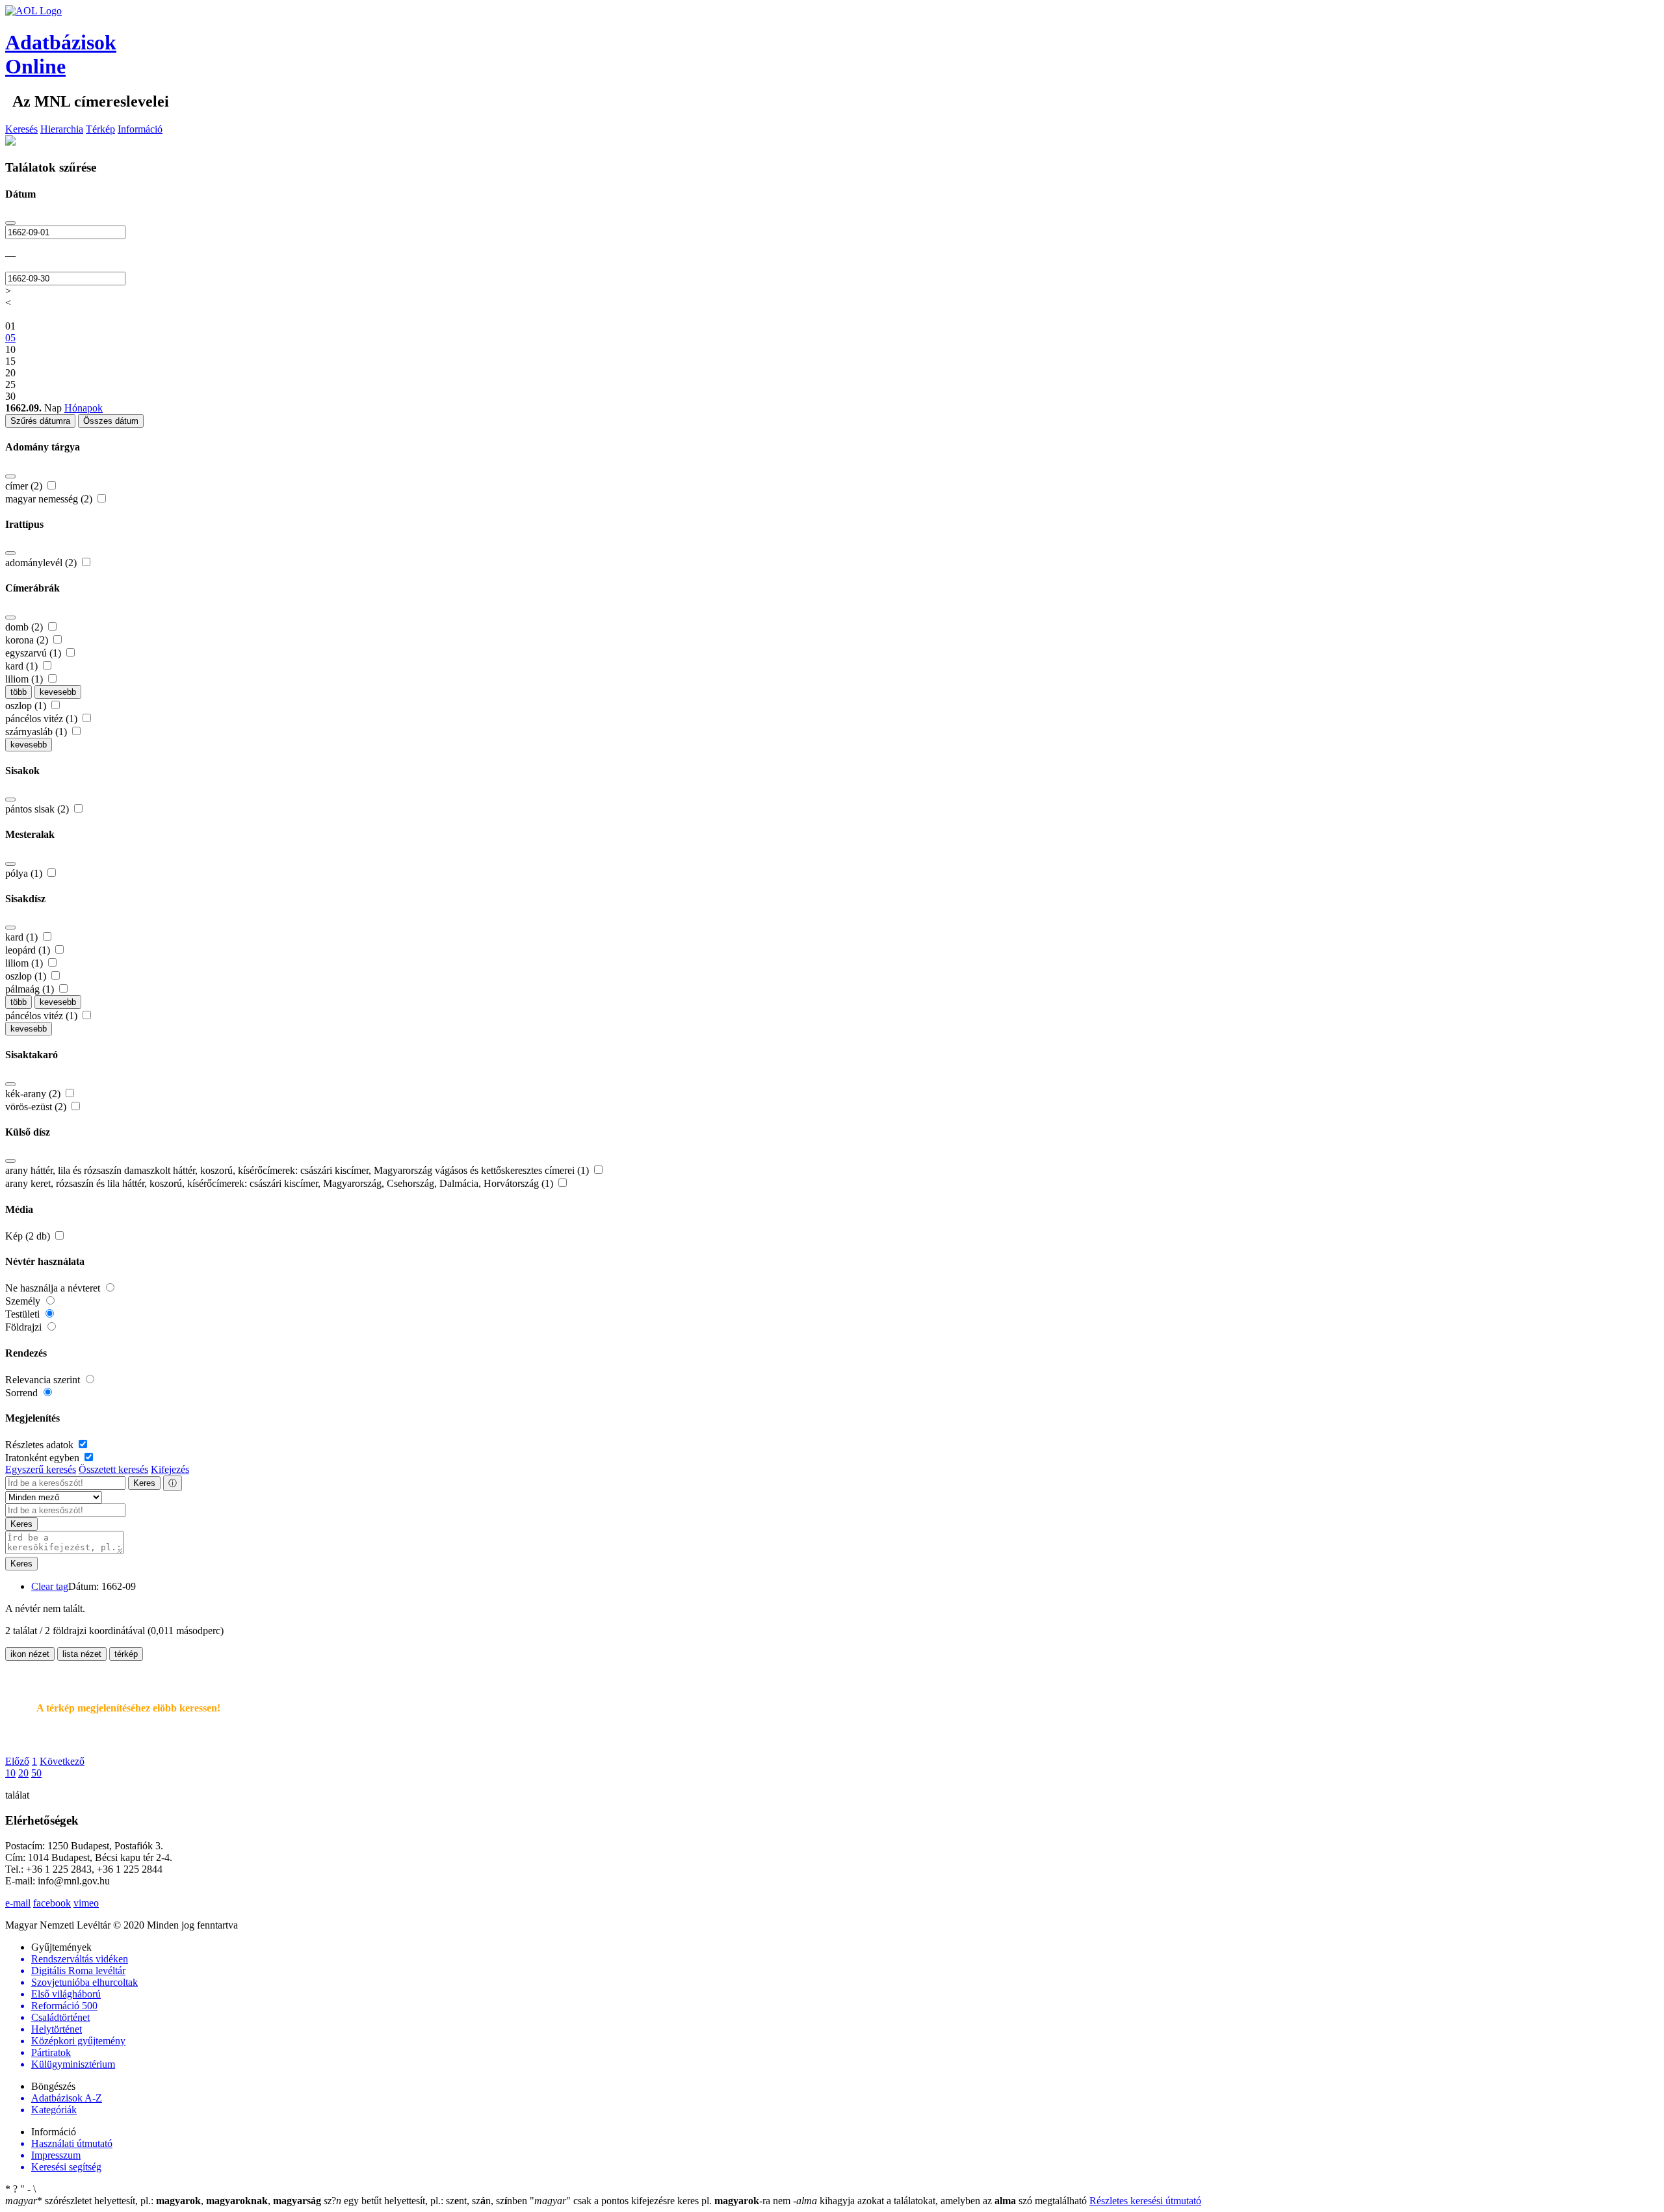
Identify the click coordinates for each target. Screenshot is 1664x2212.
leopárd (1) (29, 950)
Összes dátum (111, 421)
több (19, 692)
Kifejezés (170, 1469)
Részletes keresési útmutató (1145, 2201)
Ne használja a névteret (54, 1288)
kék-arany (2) (34, 1094)
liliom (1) (25, 679)
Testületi (24, 1314)
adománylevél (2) (42, 563)
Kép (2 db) (29, 1236)
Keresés (21, 129)
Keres (144, 1483)
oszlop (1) (27, 706)
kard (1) (23, 666)
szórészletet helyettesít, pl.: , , (163, 2201)
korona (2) (28, 640)
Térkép (100, 129)
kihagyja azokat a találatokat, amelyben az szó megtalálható (941, 2201)
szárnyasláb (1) (37, 732)
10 (10, 1773)
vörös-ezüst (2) (37, 1107)
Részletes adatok (41, 1445)
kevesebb (58, 692)
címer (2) (25, 486)
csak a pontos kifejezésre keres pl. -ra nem (661, 2201)
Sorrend (23, 1393)
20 (23, 1773)
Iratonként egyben (44, 1458)
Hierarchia (62, 129)
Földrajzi (25, 1327)
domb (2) (25, 627)
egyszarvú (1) (34, 653)
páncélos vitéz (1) (43, 719)
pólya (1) (25, 873)
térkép (126, 1654)
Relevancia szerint (44, 1380)
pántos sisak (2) (38, 809)
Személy (24, 1301)
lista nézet (82, 1654)
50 (36, 1773)
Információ (140, 129)
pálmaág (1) (31, 989)
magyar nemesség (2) (50, 499)
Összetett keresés (113, 1469)
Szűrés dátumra (40, 421)
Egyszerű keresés (41, 1469)
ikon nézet (30, 1654)
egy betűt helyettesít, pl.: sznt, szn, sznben (427, 2201)
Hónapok (84, 408)
